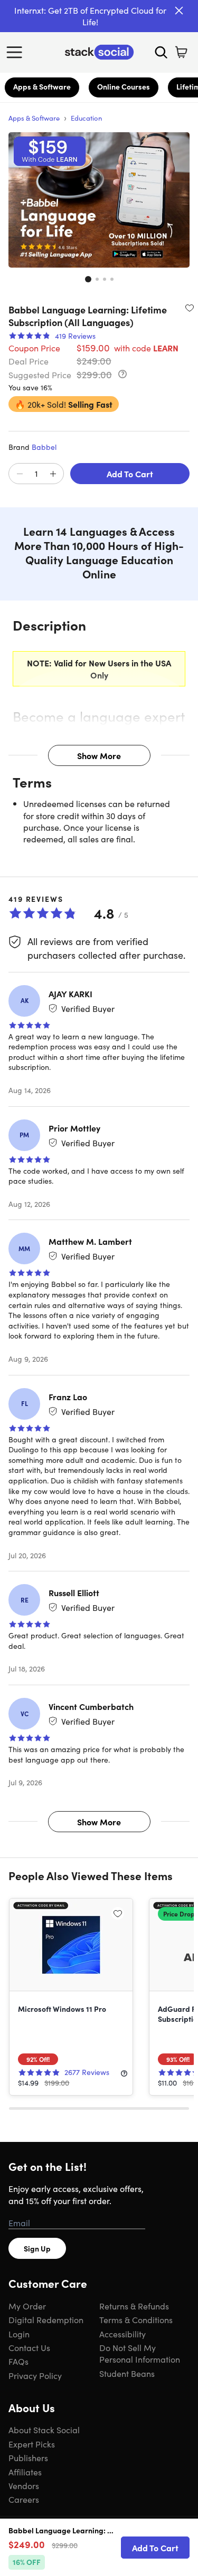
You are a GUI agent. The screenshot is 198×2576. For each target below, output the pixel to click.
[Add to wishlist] (190, 308)
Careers (24, 2499)
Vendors (24, 2485)
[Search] (161, 52)
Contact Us (29, 2347)
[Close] (179, 11)
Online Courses (124, 86)
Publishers (28, 2457)
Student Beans (127, 2373)
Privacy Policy (35, 2375)
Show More (99, 755)
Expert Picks (32, 2444)
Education (86, 118)
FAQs (18, 2361)
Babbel (44, 447)
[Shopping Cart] (181, 52)
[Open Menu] (17, 52)
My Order (27, 2306)
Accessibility (122, 2334)
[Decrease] (20, 474)
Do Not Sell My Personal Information (140, 2353)
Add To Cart (130, 474)
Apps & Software (42, 86)
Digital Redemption (46, 2319)
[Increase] (53, 474)
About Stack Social (44, 2430)
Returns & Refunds (134, 2306)
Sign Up (37, 2248)
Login (19, 2334)
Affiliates (25, 2472)
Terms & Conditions (136, 2319)
